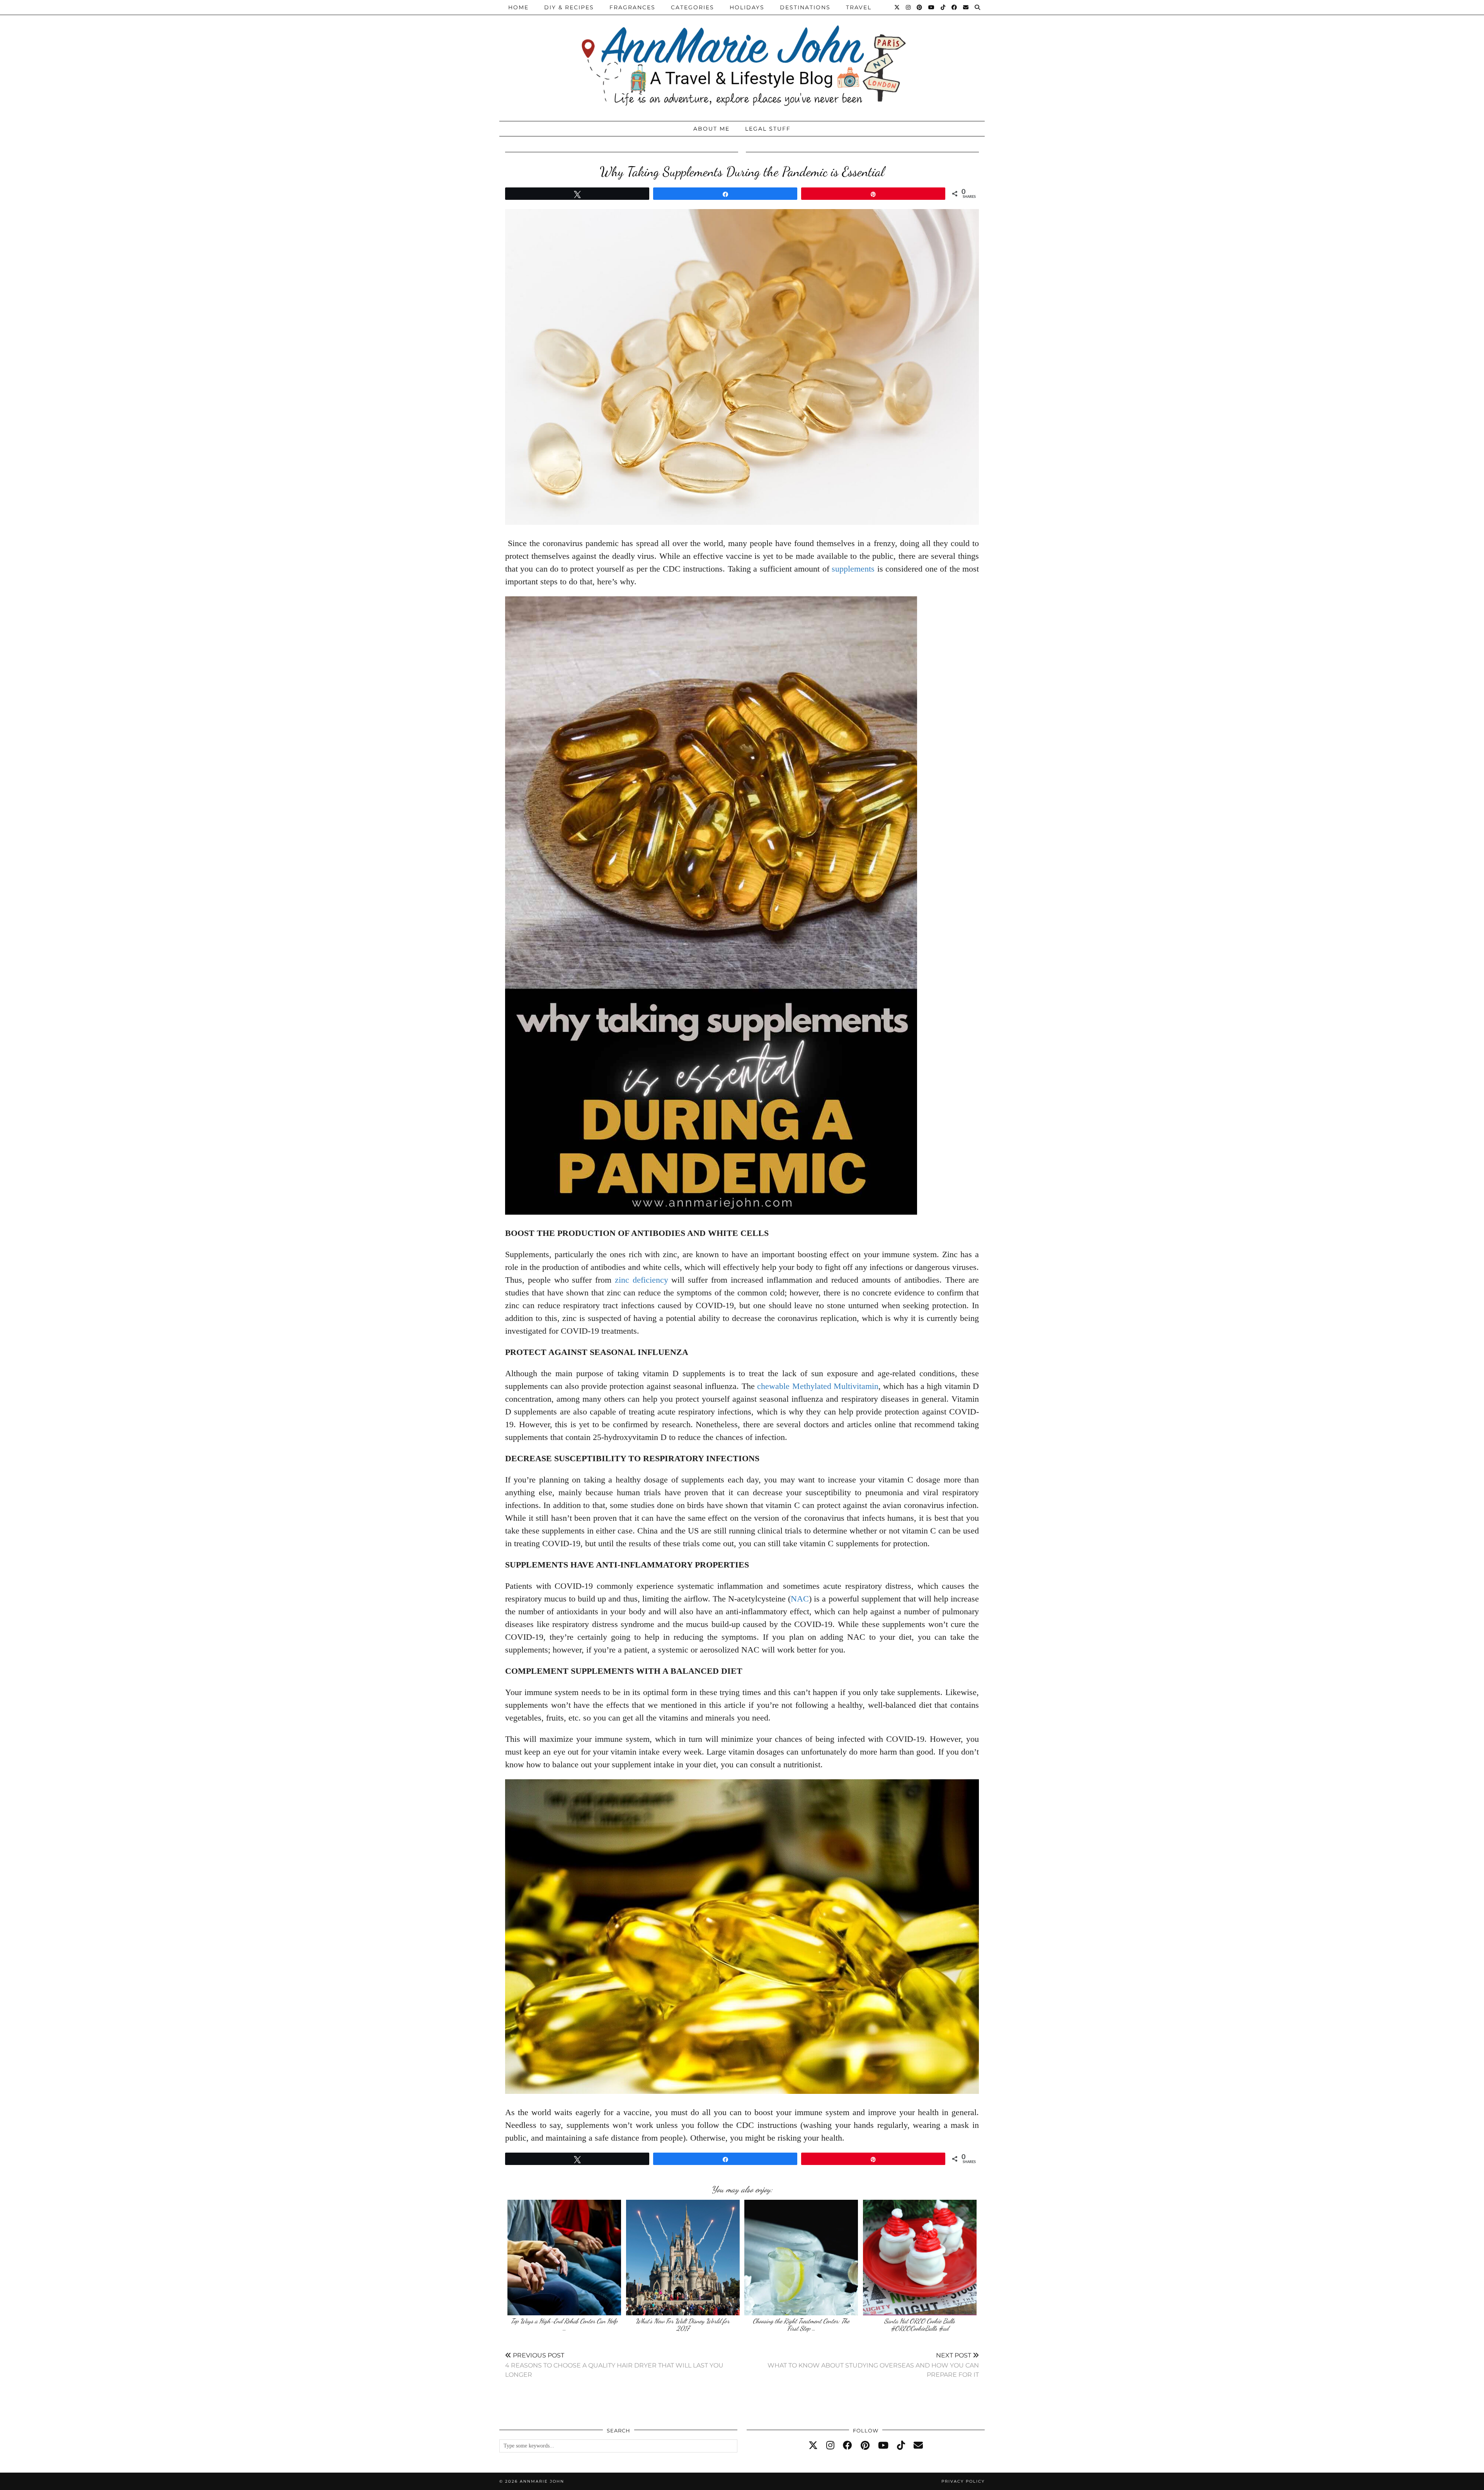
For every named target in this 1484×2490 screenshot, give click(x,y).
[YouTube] (932, 7)
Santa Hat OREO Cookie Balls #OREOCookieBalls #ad (920, 2325)
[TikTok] (943, 7)
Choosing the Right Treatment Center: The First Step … (801, 2325)
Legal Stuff (768, 129)
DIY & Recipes (569, 7)
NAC (800, 1599)
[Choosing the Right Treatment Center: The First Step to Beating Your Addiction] (801, 2257)
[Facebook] (955, 7)
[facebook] (848, 2446)
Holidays (747, 7)
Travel (859, 7)
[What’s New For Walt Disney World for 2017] (683, 2257)
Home (518, 7)
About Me (711, 129)
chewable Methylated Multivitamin (818, 1386)
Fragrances (632, 7)
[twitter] (813, 2446)
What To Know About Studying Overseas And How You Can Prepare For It (873, 2365)
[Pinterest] (920, 7)
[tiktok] (901, 2446)
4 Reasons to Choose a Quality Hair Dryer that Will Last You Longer (614, 2365)
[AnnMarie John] (742, 59)
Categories (693, 7)
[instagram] (830, 2446)
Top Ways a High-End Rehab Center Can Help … (564, 2325)
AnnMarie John (542, 2481)
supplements (853, 569)
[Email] (966, 7)
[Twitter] (897, 7)
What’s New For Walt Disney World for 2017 (683, 2325)
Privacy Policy (963, 2481)
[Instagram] (909, 7)
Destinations (805, 7)
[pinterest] (865, 2446)
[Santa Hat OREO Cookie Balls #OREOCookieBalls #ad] (920, 2257)
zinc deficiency (642, 1280)
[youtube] (883, 2446)
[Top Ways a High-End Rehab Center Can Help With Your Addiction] (564, 2257)
